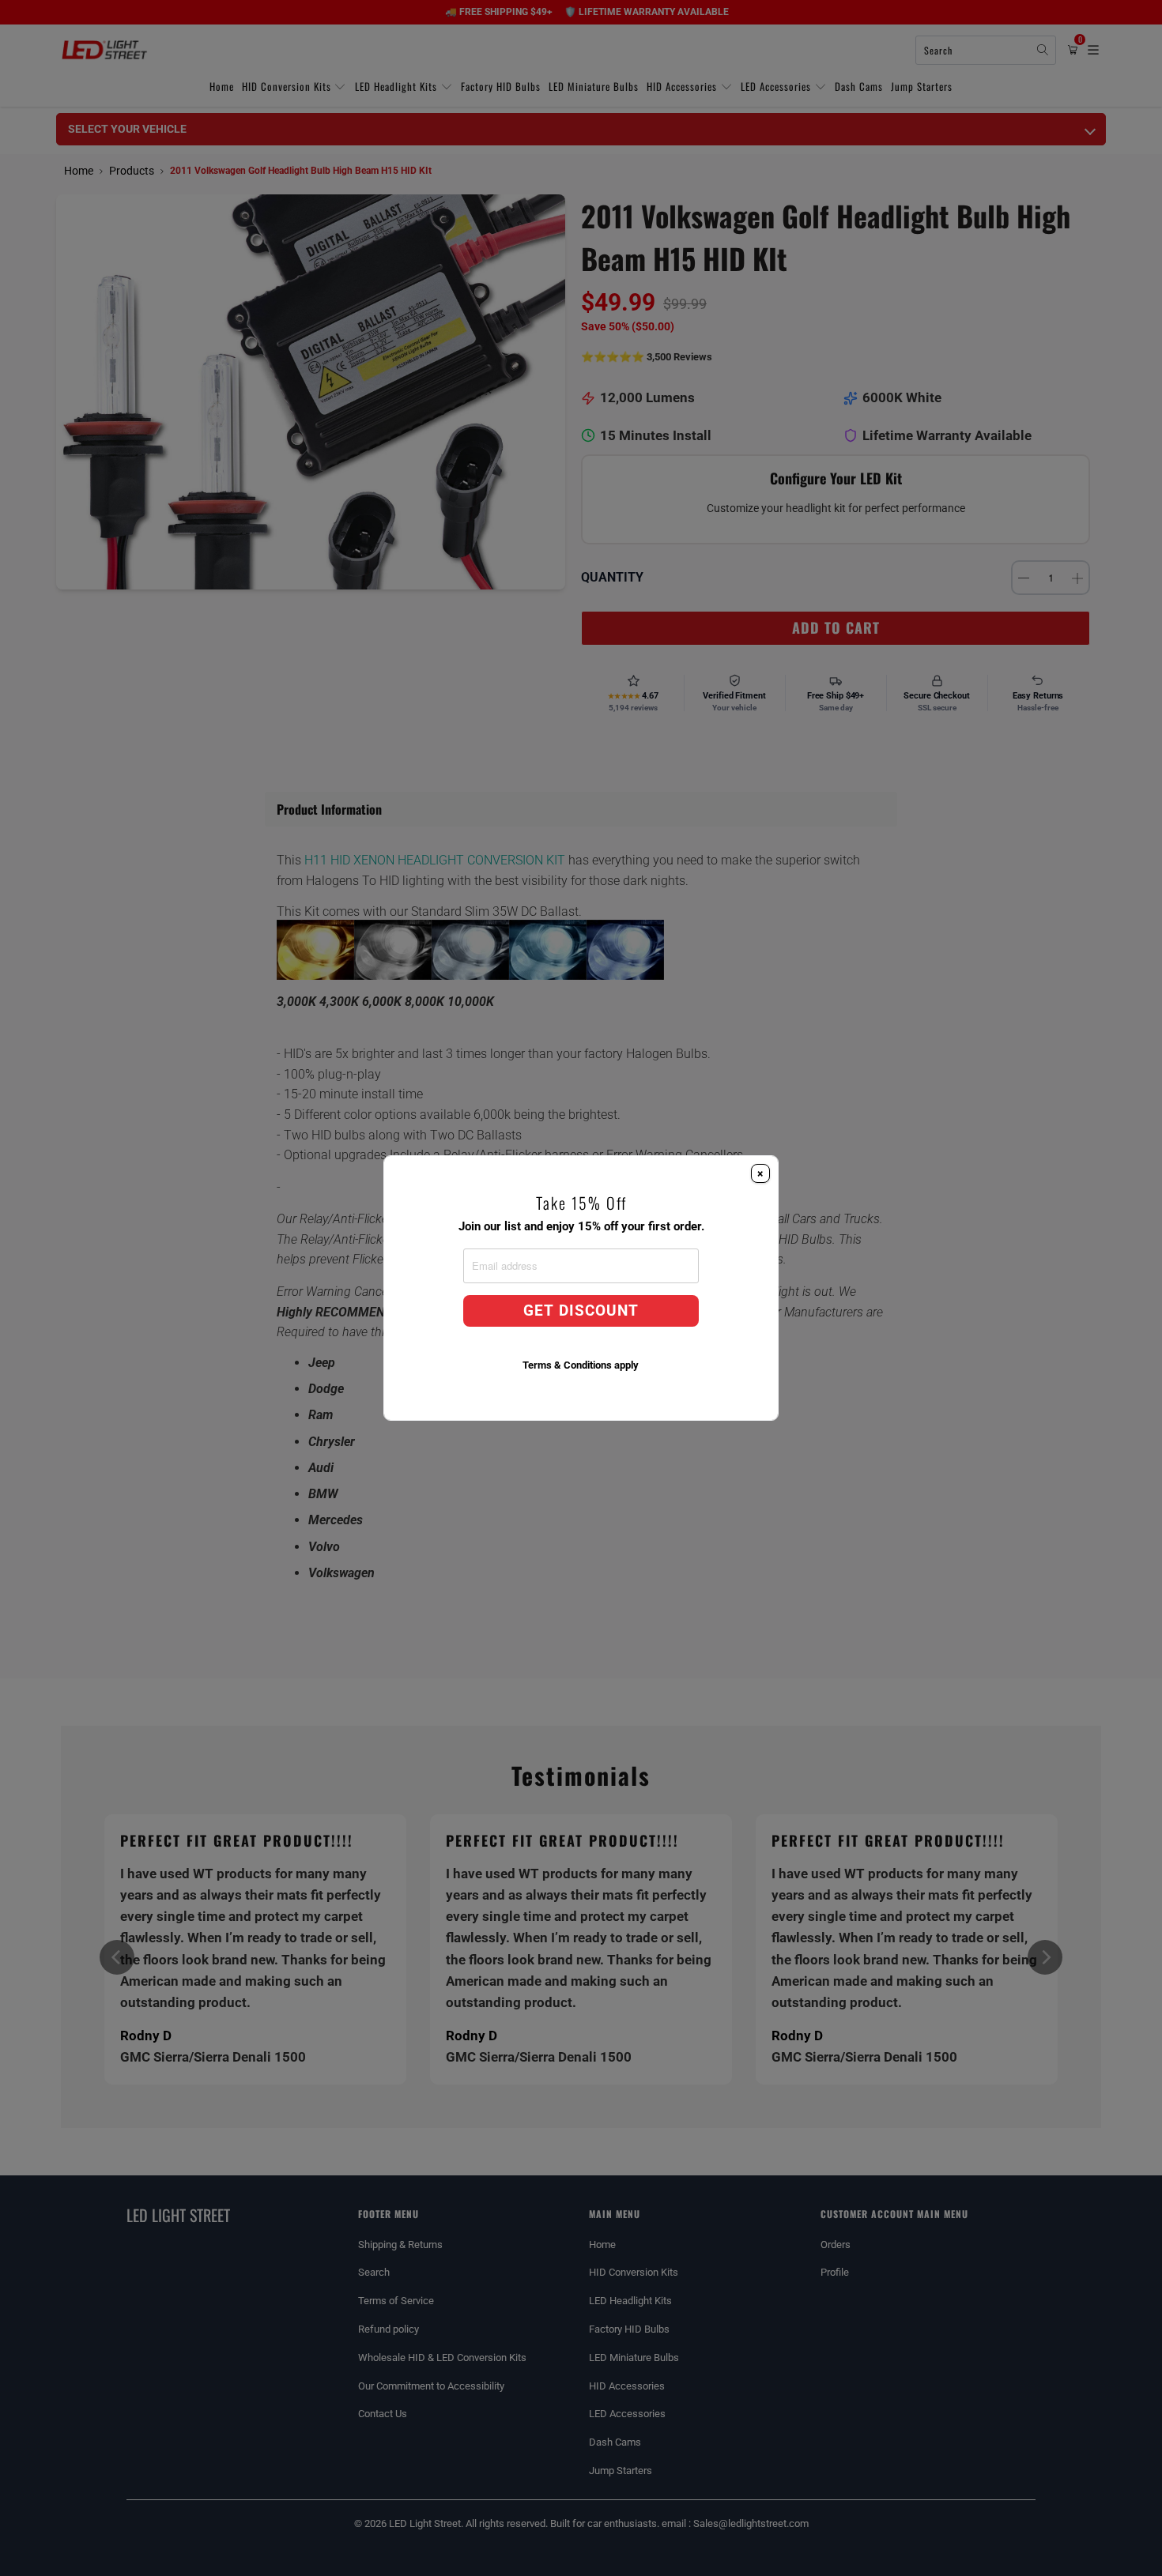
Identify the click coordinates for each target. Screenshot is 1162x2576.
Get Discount (581, 1311)
